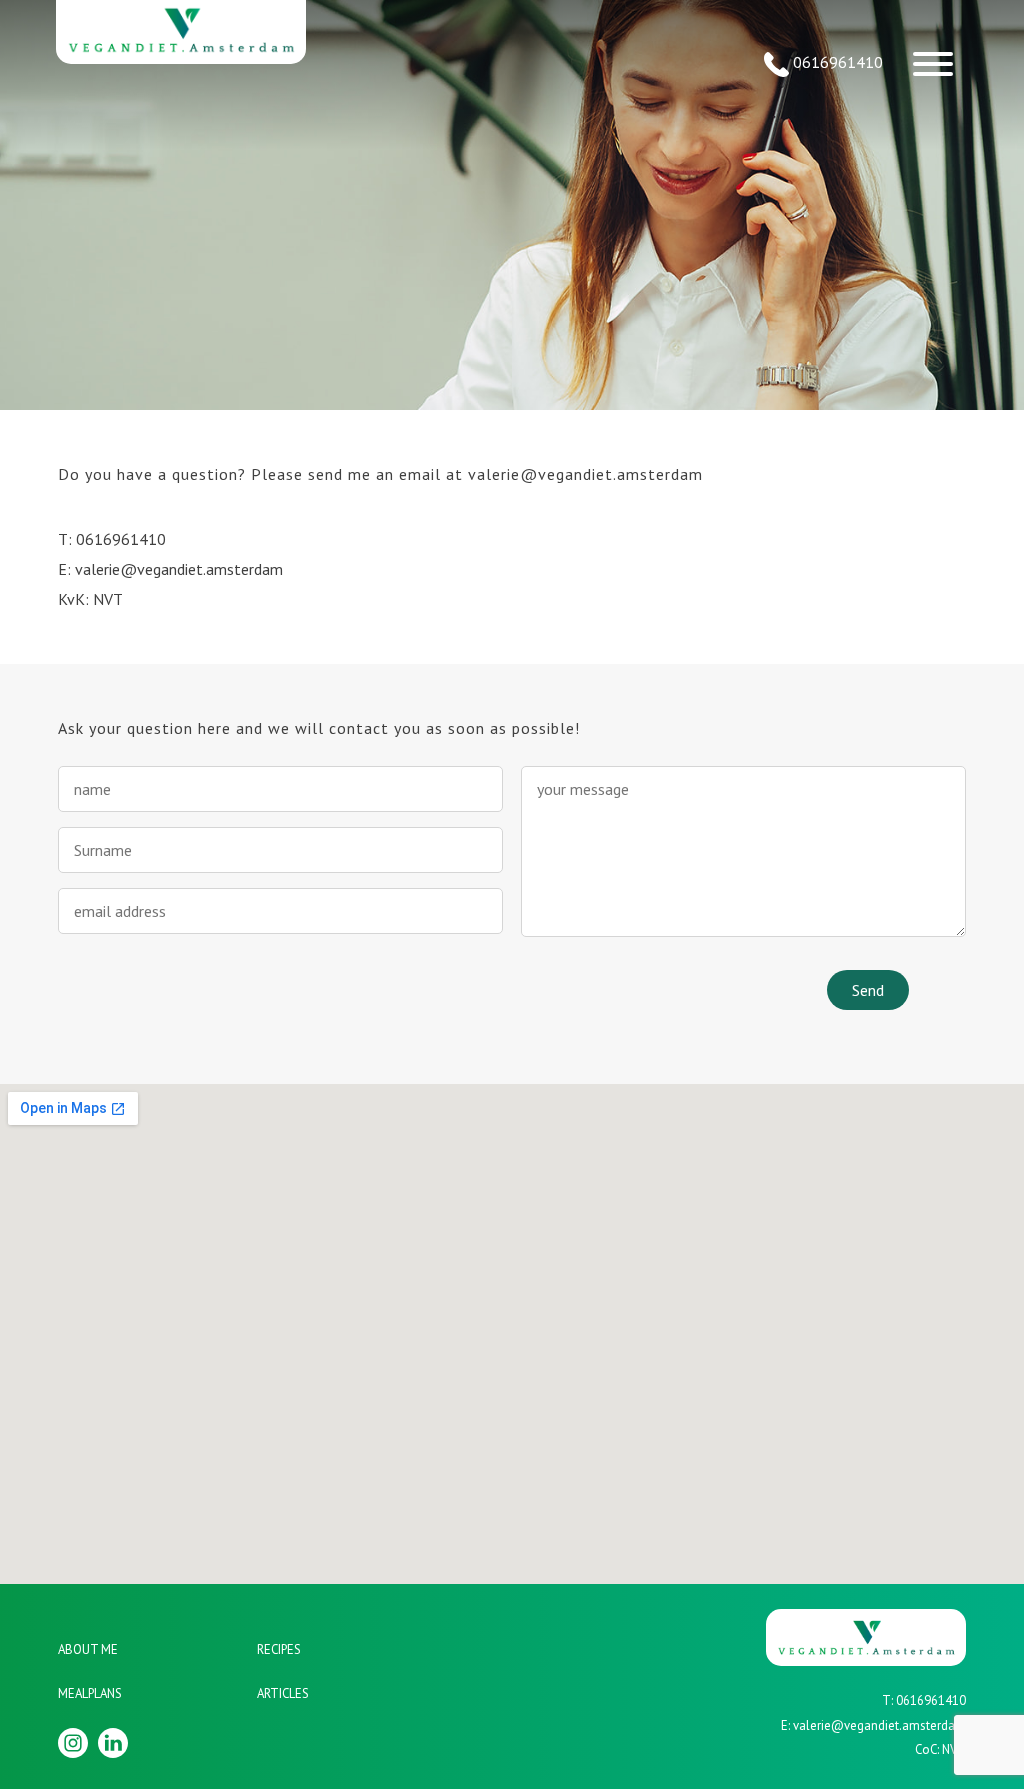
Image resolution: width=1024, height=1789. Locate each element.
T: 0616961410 (112, 539)
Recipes (279, 1649)
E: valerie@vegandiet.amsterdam (170, 569)
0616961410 (836, 62)
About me (88, 1649)
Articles (283, 1693)
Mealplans (90, 1693)
